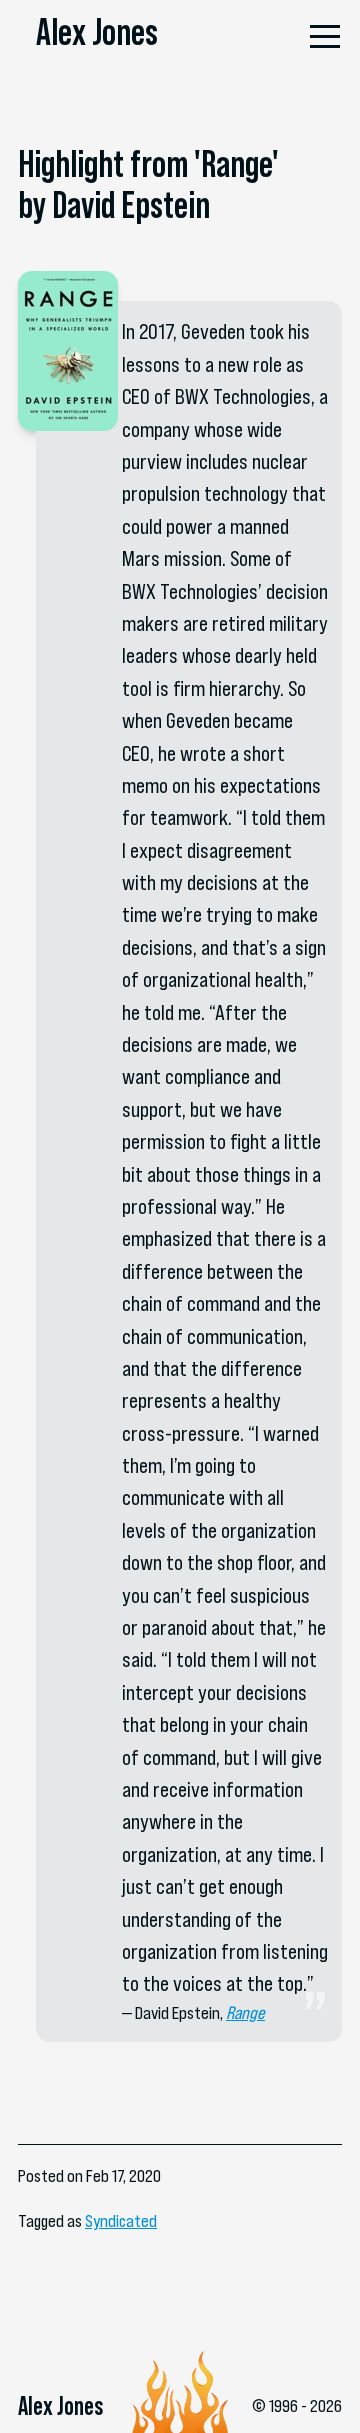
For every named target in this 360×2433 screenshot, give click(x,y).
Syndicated (121, 2221)
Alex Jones (97, 32)
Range (245, 2013)
